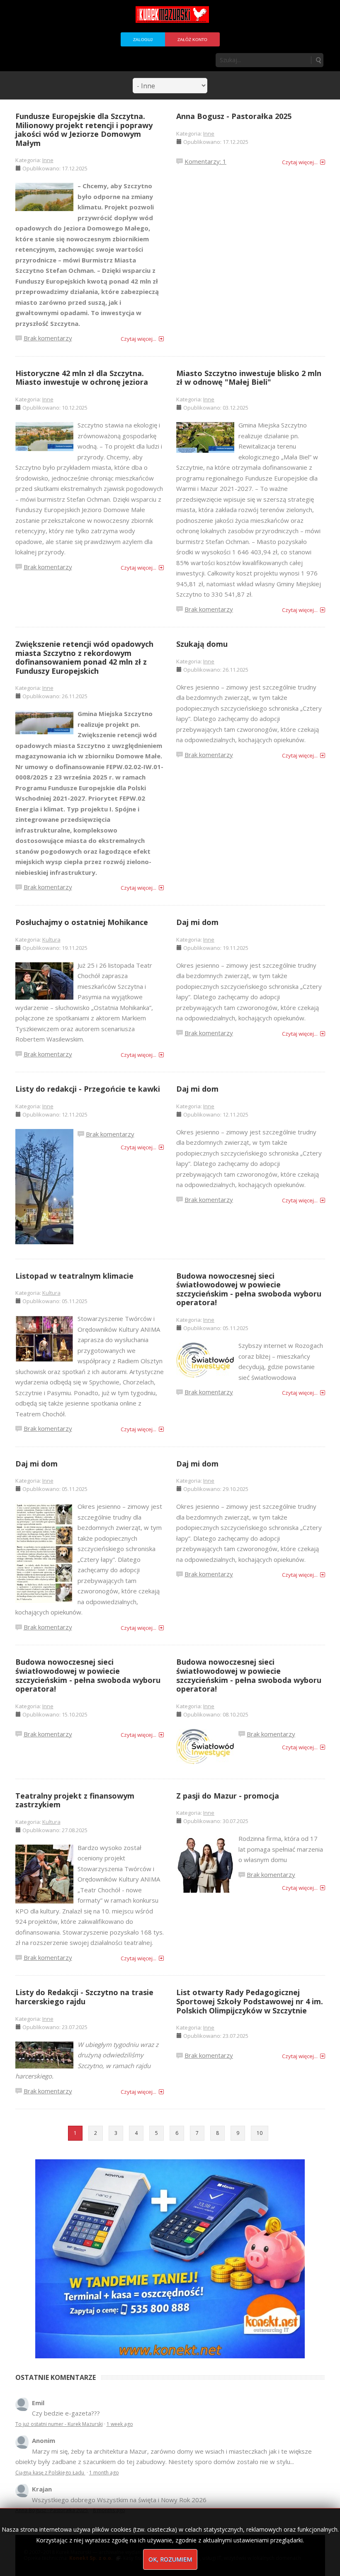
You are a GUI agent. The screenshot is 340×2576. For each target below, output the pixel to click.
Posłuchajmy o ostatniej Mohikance (82, 922)
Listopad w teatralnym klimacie (74, 1276)
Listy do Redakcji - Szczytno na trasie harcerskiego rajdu (84, 1997)
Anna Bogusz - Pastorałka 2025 (234, 116)
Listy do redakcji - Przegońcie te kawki (88, 1089)
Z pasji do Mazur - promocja (228, 1796)
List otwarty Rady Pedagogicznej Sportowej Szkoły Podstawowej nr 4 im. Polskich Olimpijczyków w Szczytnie (250, 2001)
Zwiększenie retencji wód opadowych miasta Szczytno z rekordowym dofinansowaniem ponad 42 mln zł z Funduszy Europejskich (84, 657)
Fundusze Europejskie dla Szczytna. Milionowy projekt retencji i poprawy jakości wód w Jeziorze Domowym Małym (84, 130)
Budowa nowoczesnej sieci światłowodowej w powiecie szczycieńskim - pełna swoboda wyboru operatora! (249, 1289)
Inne (48, 160)
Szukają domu (202, 644)
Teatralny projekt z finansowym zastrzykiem (75, 1800)
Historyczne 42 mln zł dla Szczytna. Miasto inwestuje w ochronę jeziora (82, 378)
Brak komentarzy (48, 338)
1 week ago (120, 2424)
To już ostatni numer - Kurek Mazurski (59, 2424)
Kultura (51, 940)
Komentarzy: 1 (205, 161)
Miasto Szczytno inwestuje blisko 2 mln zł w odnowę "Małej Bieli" (249, 378)
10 (260, 2133)
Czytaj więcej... (138, 339)
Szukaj (318, 60)
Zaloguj (143, 40)
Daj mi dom (197, 922)
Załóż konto (192, 40)
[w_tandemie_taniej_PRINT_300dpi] (170, 2258)
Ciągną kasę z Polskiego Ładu (50, 2473)
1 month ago (104, 2473)
